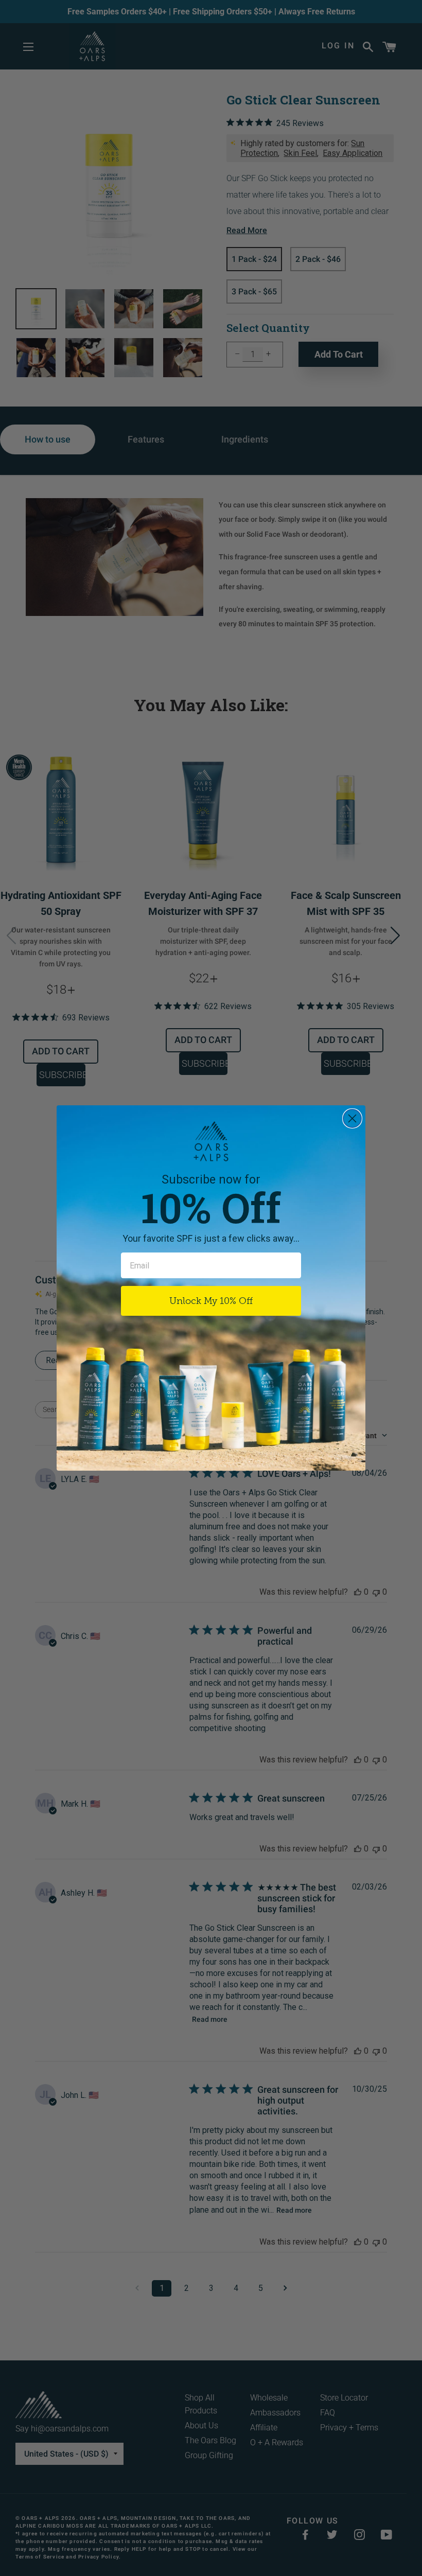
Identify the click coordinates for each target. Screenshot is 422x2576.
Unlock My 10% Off (211, 1301)
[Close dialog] (352, 1118)
